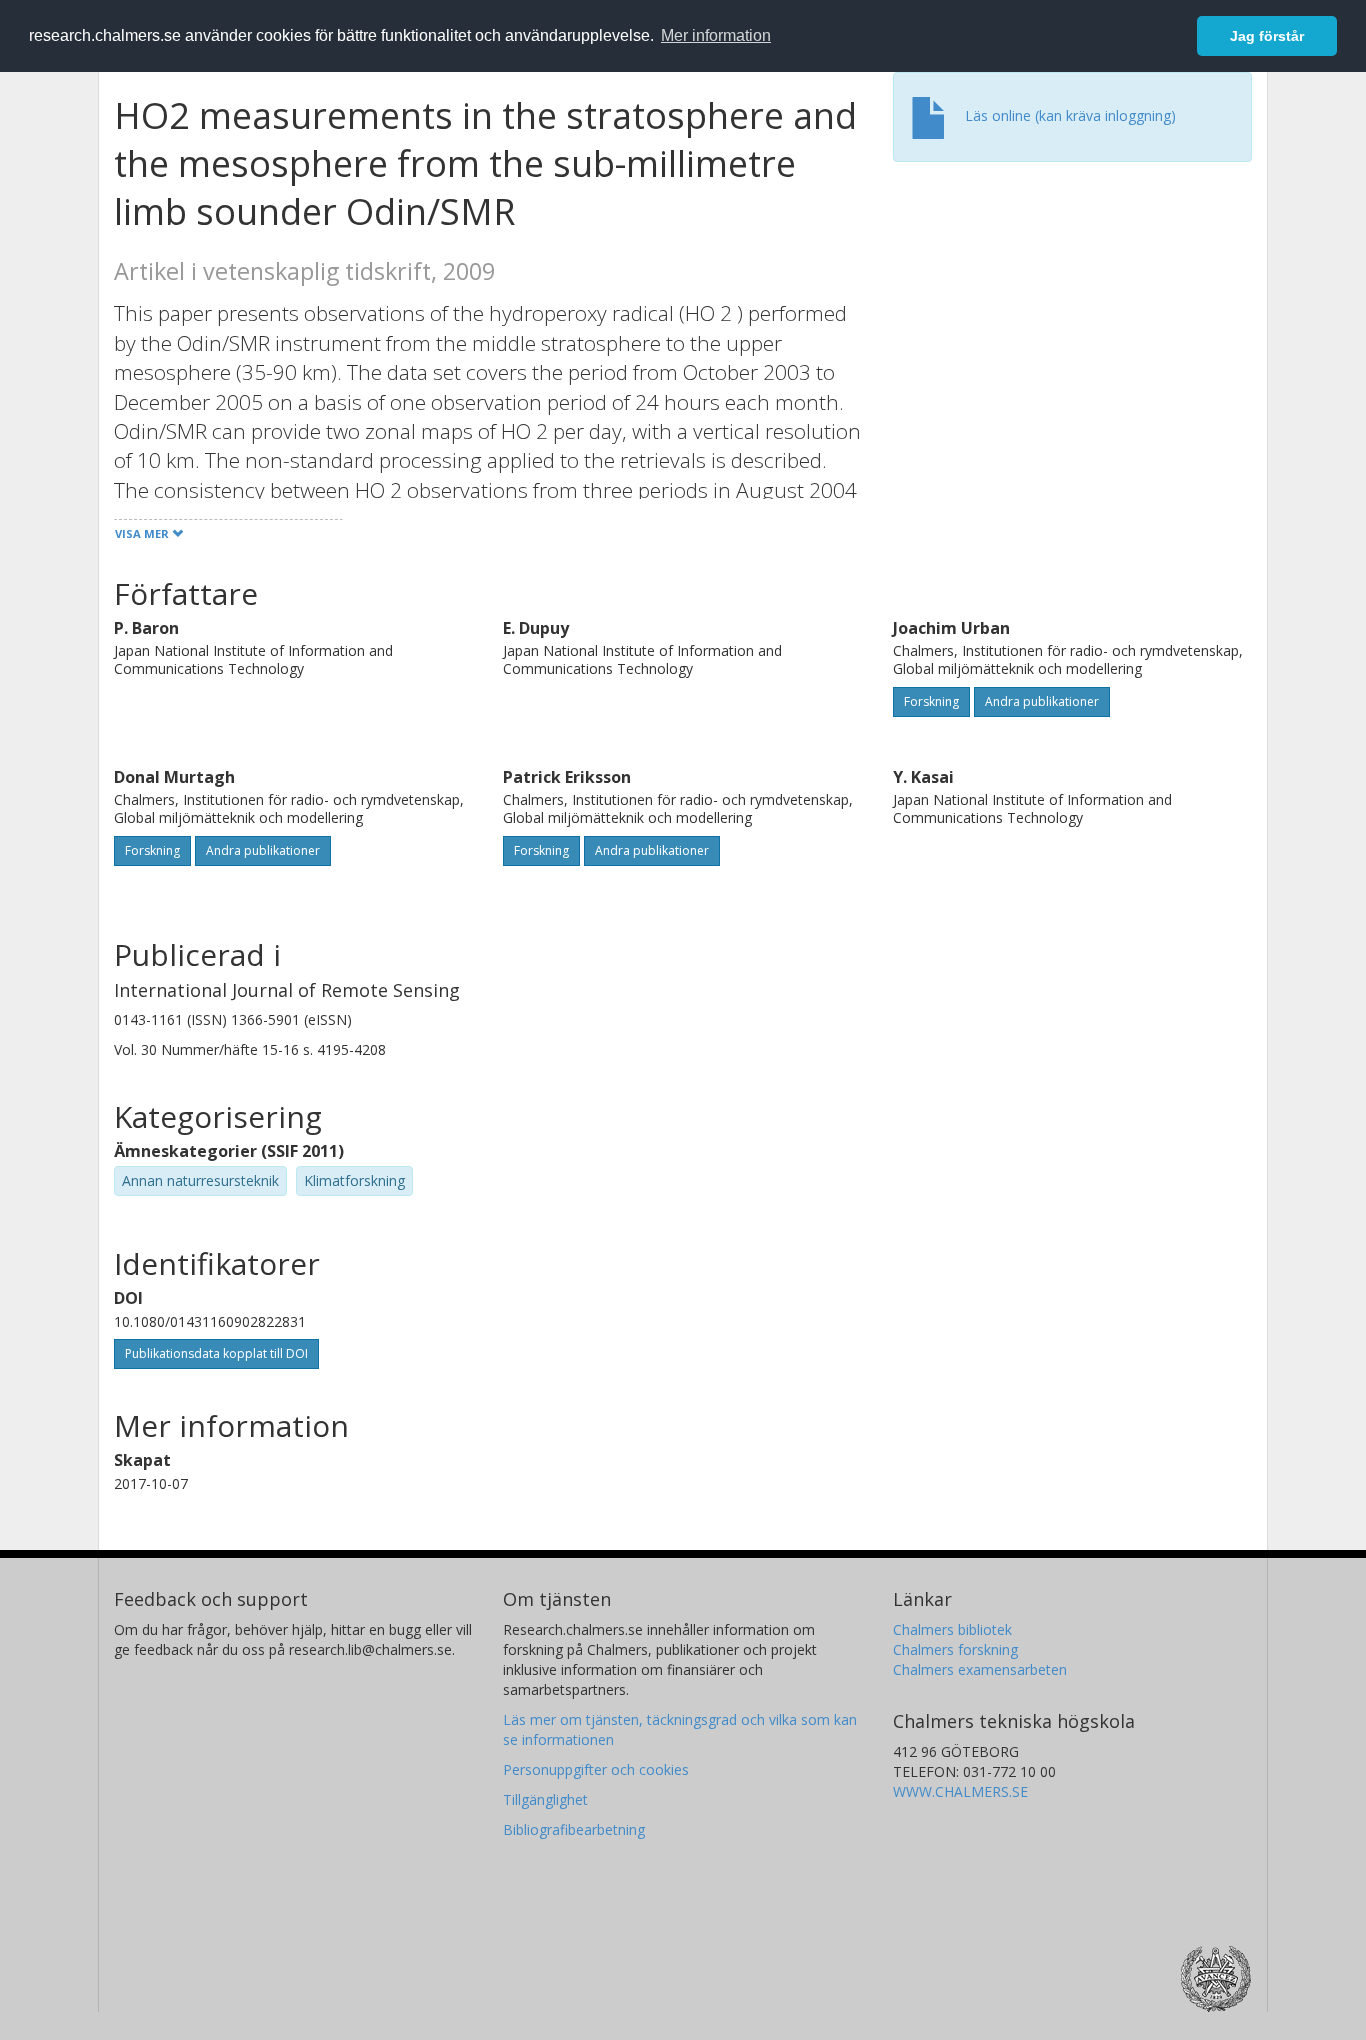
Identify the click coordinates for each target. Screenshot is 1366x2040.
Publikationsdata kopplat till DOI (216, 1353)
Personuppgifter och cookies (596, 1769)
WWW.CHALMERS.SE (960, 1791)
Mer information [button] (716, 35)
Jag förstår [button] (1267, 36)
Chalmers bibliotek (952, 1629)
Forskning (931, 701)
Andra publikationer (1042, 701)
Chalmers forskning (955, 1649)
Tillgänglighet (545, 1799)
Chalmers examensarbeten (980, 1669)
